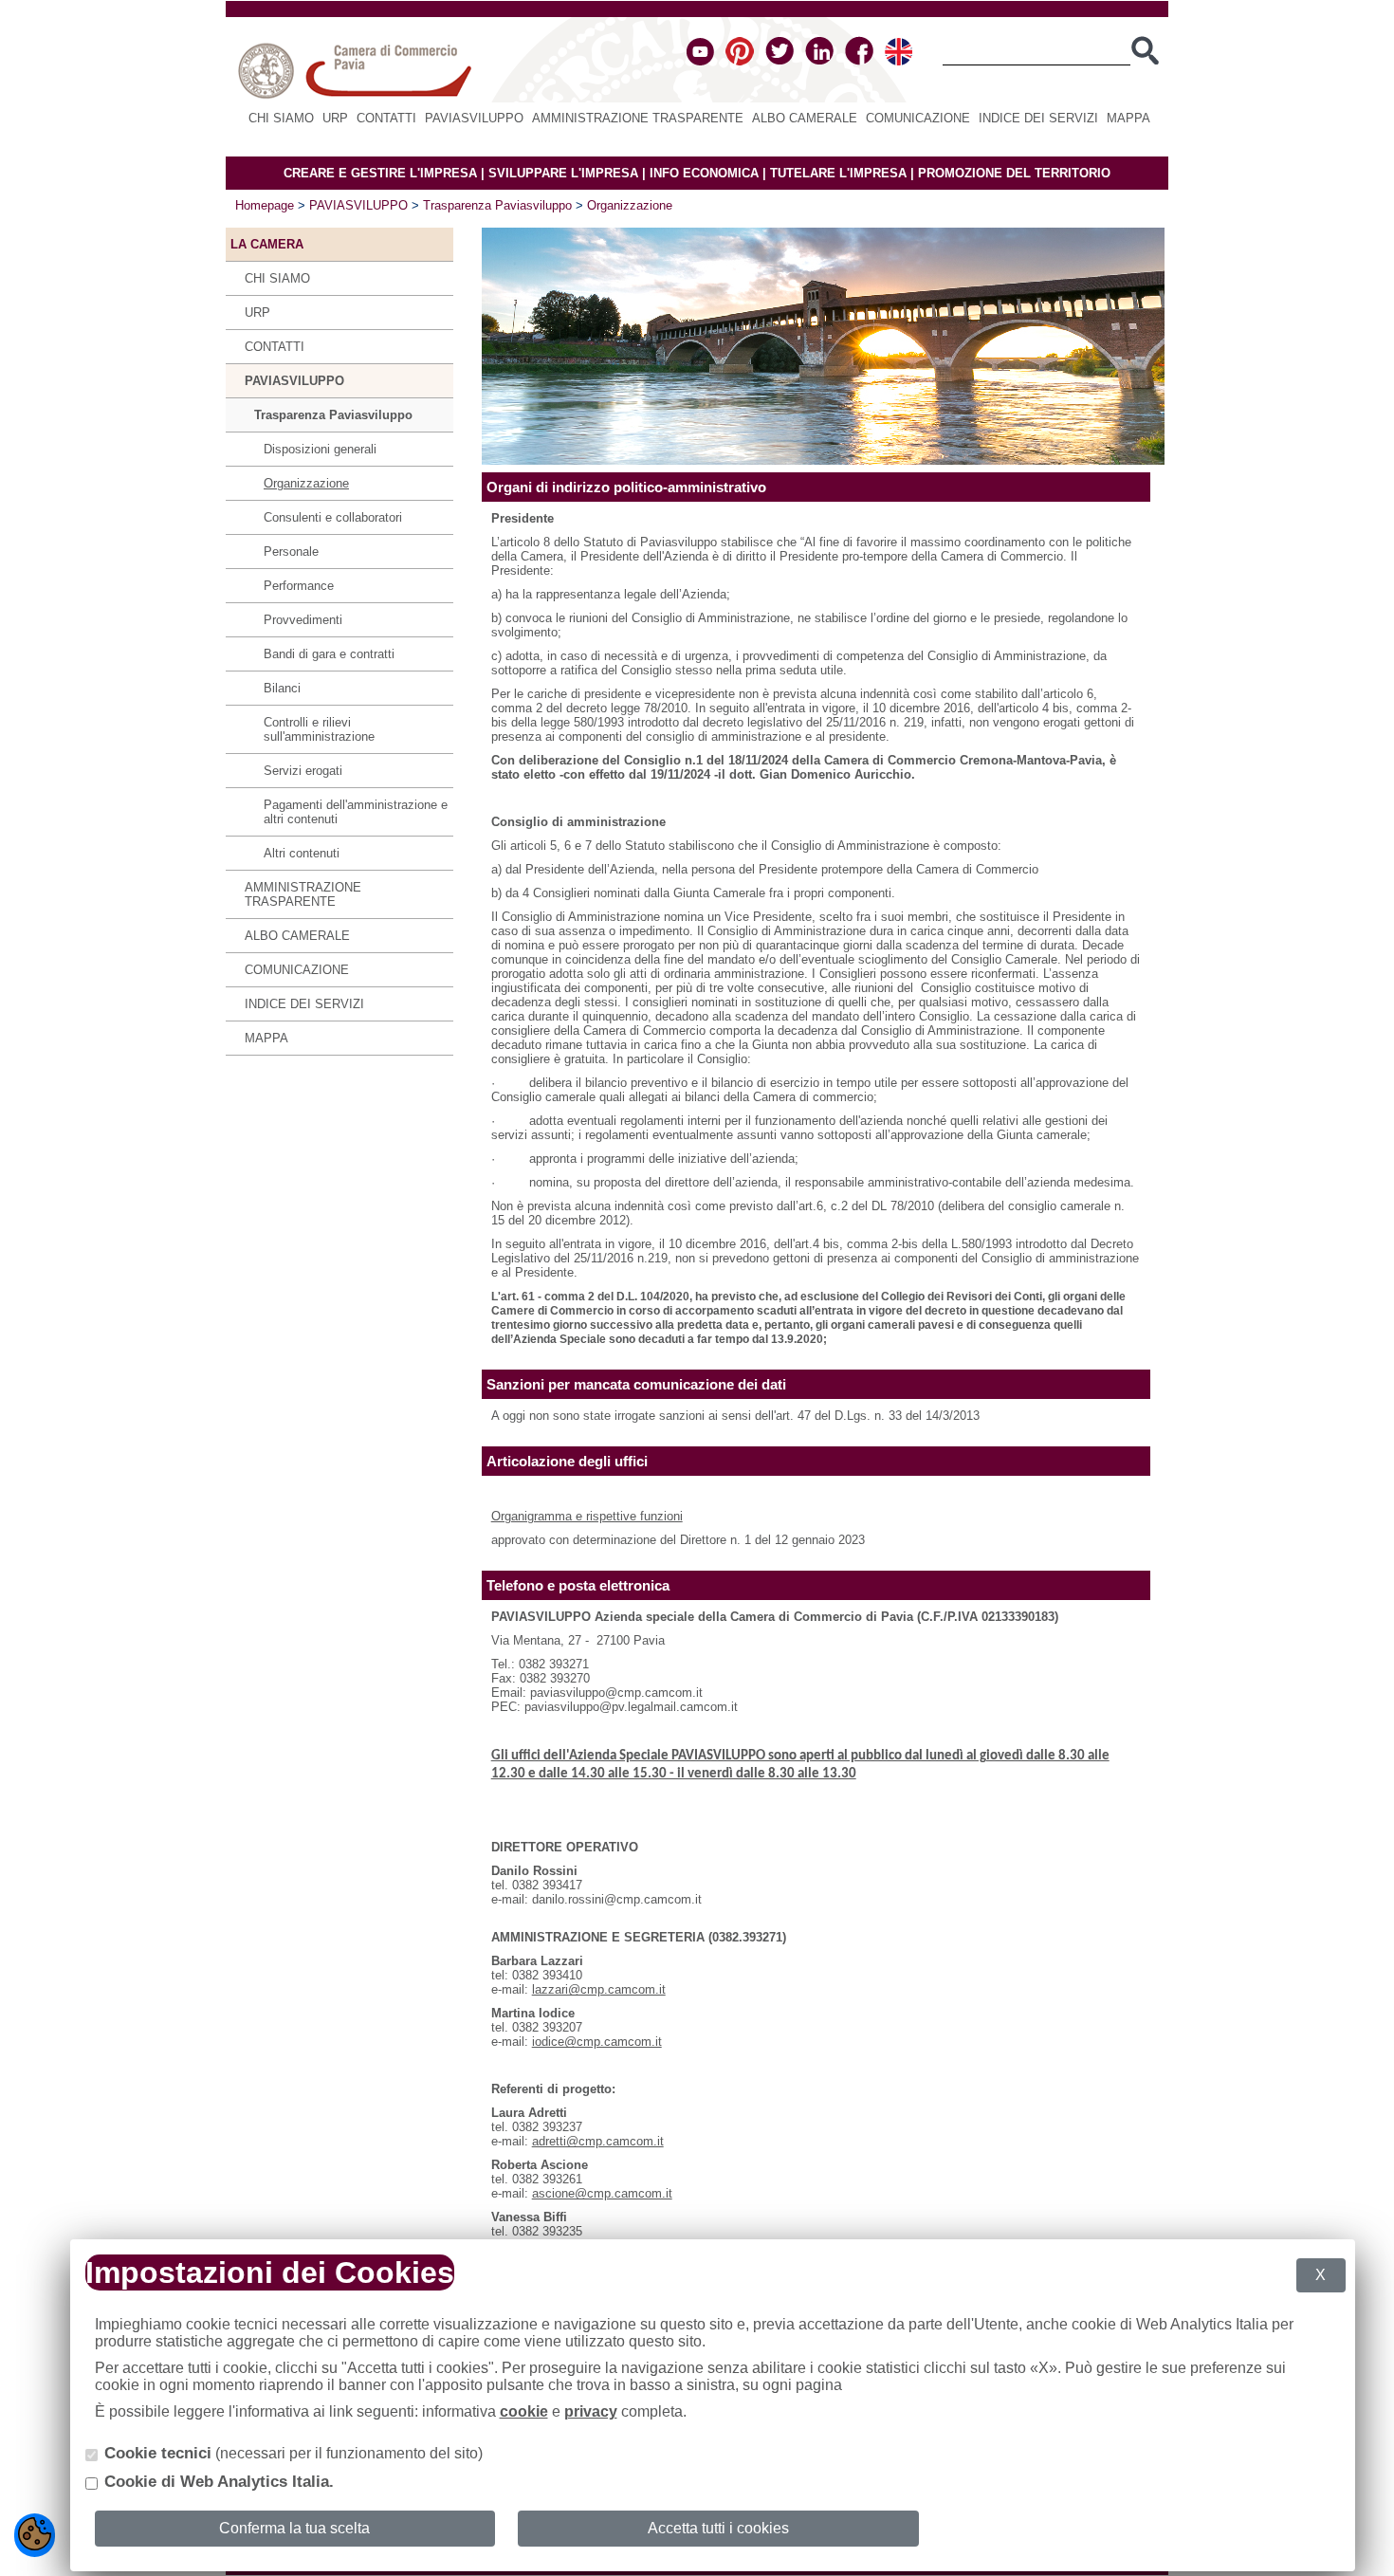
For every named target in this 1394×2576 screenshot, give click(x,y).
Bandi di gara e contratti (329, 654)
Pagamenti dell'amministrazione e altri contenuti (356, 812)
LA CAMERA (267, 244)
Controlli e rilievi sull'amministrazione (319, 729)
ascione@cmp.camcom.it (602, 2193)
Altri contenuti (302, 853)
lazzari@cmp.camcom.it (599, 1989)
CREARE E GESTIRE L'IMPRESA (380, 173)
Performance (299, 586)
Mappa (1128, 118)
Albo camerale (805, 118)
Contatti (386, 118)
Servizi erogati (303, 771)
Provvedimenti (303, 620)
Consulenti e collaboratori (333, 517)
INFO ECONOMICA (704, 173)
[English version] (899, 61)
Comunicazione (918, 118)
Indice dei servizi (1038, 118)
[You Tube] (700, 61)
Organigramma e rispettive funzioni (587, 1516)
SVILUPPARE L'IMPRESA (563, 173)
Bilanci (282, 688)
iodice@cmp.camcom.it (597, 2042)
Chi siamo (281, 118)
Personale (291, 552)
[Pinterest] (740, 61)
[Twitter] (780, 61)
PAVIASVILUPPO (474, 118)
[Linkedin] (819, 61)
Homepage (265, 205)
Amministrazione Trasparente (638, 118)
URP (335, 118)
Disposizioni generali (320, 449)
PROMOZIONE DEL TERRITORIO (1014, 173)
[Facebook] (859, 61)
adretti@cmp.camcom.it (598, 2141)
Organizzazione (630, 205)
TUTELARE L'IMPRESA (838, 173)
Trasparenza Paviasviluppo (497, 205)
